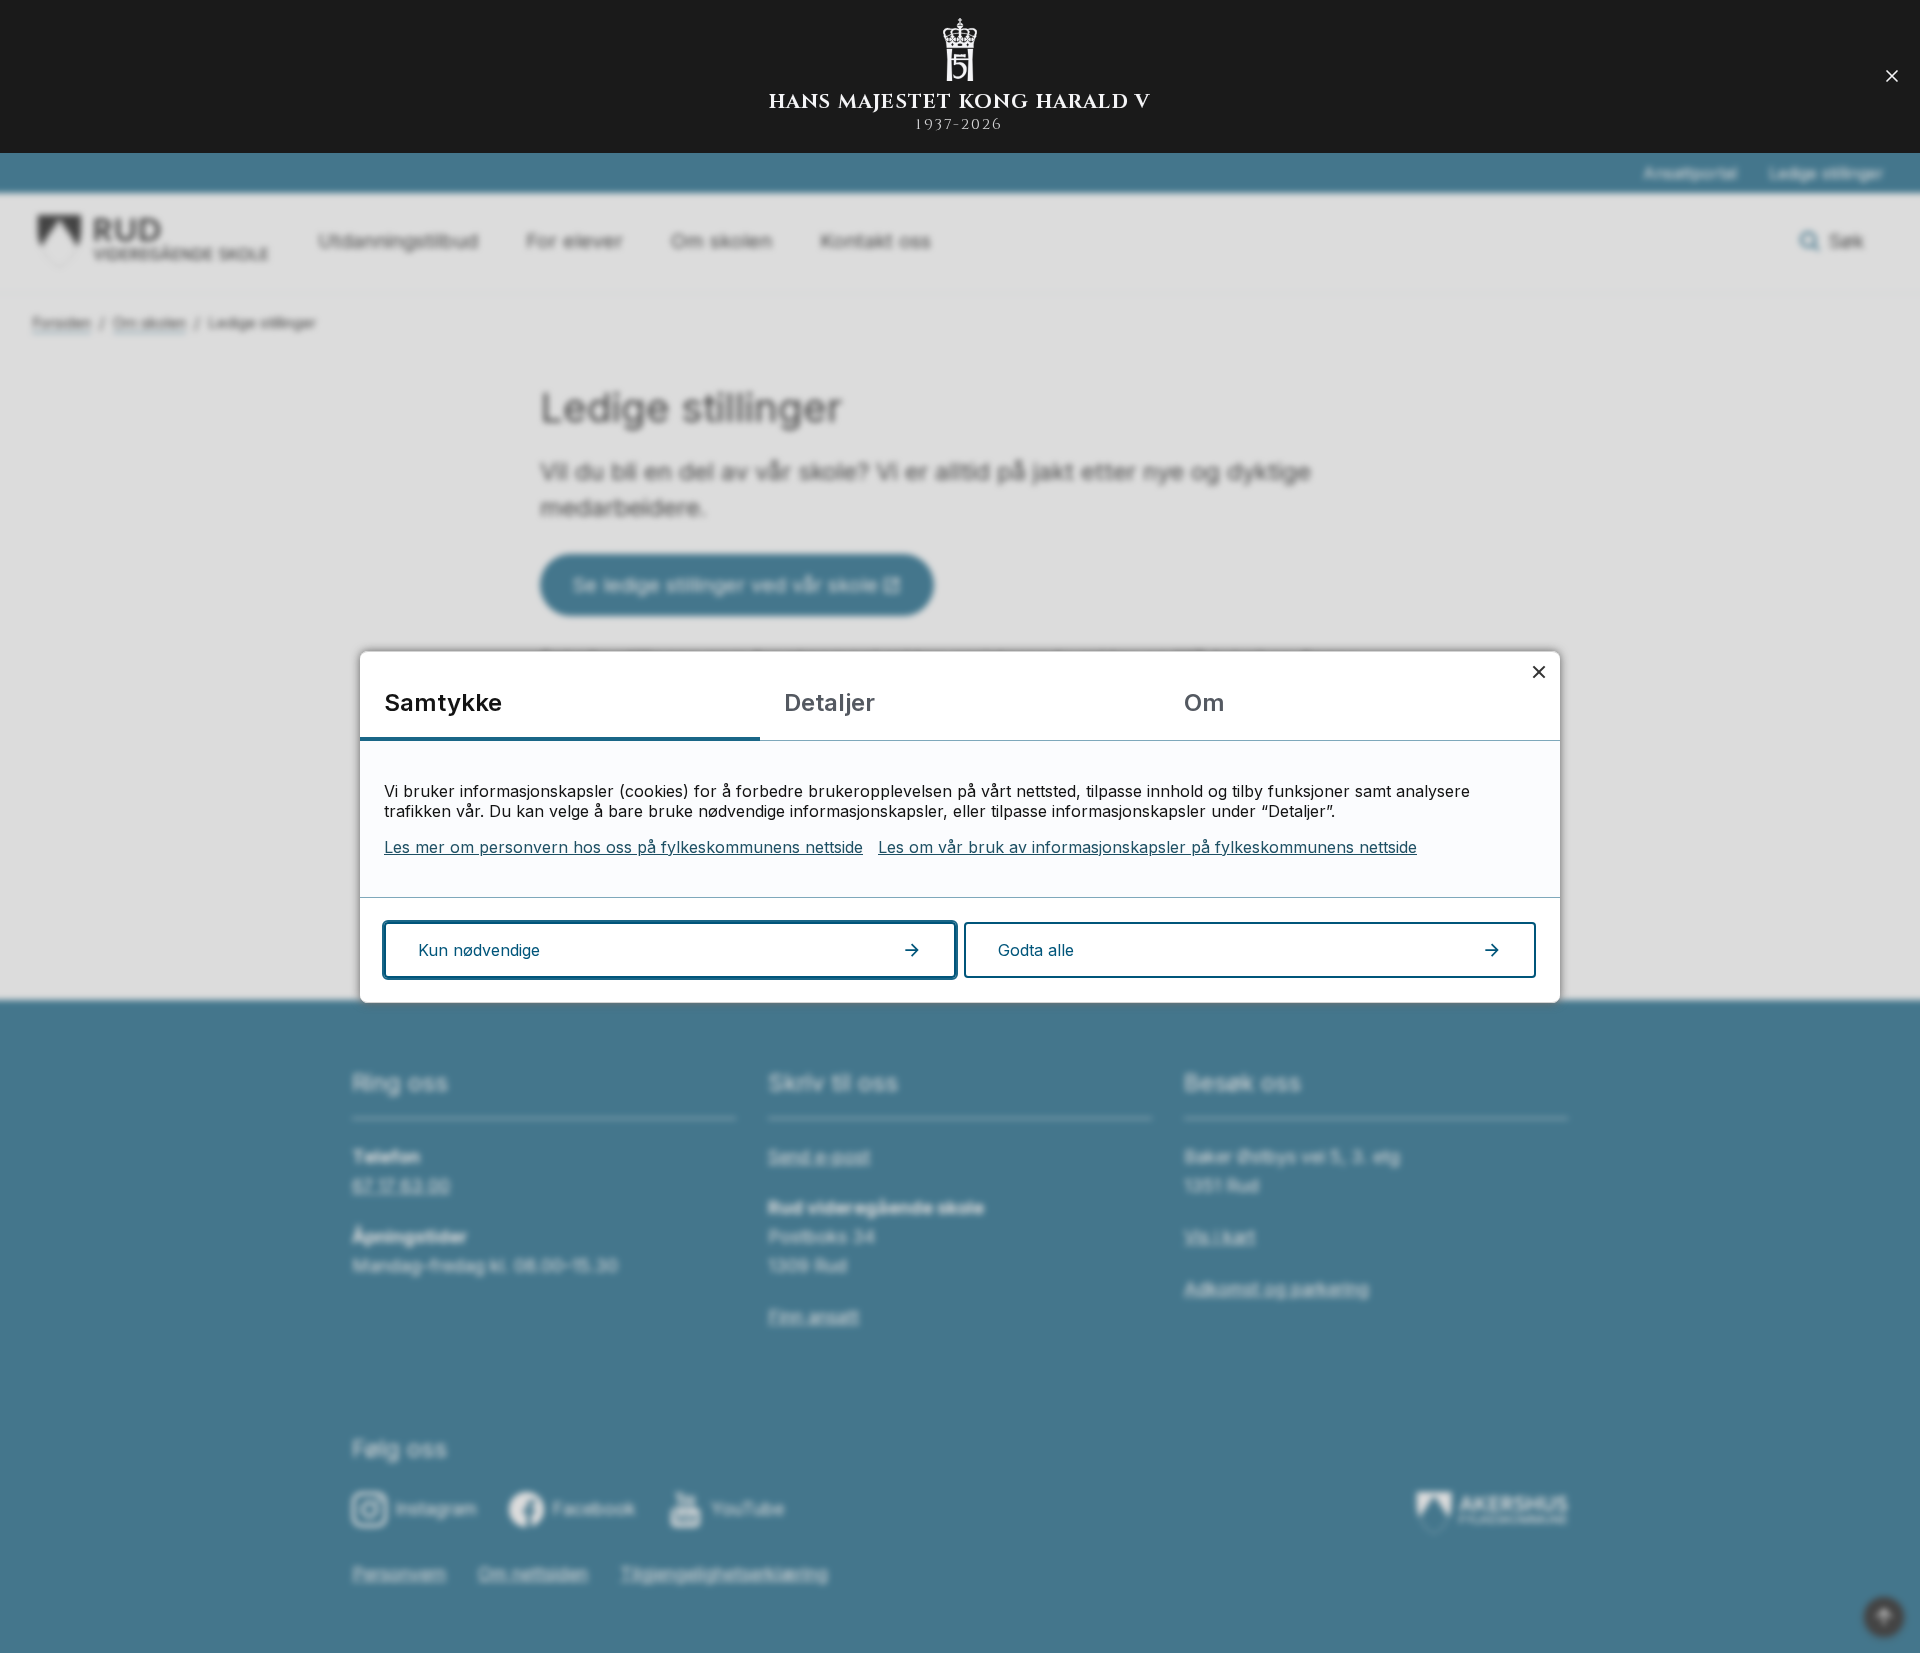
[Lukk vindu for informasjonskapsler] (1538, 672)
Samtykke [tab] (443, 702)
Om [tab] (1204, 702)
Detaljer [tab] (829, 702)
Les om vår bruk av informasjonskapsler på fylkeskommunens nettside (1147, 847)
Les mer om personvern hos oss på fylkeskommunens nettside (623, 847)
